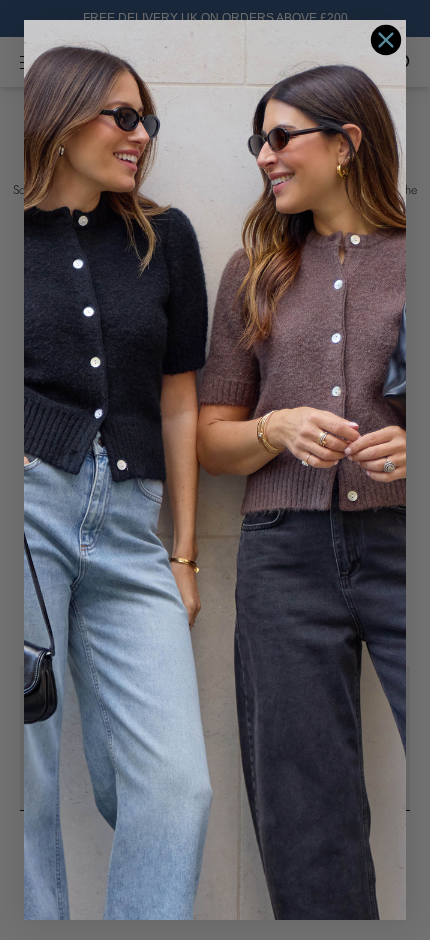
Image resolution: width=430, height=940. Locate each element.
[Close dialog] (386, 40)
